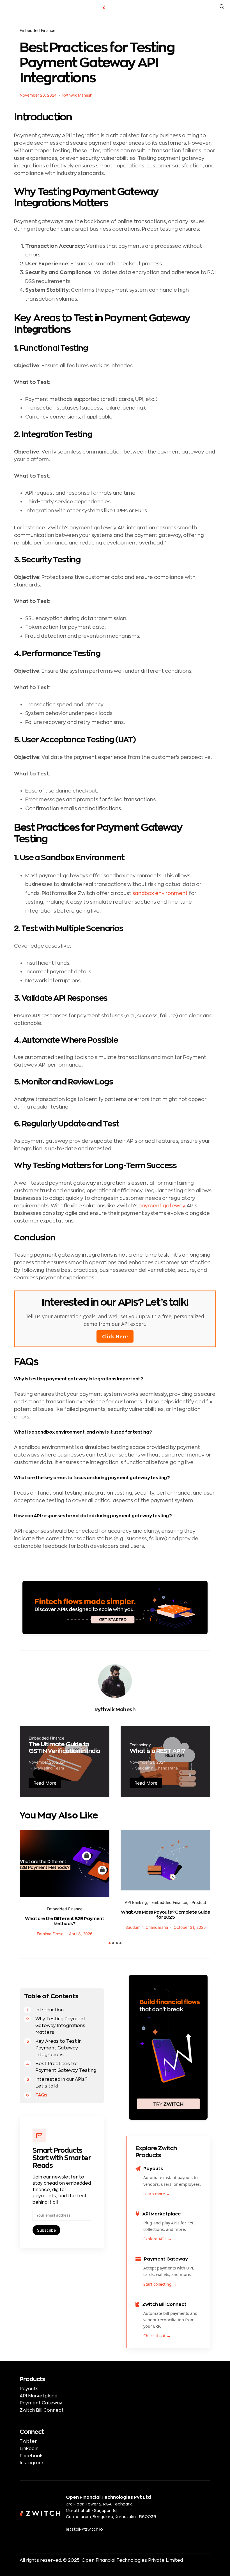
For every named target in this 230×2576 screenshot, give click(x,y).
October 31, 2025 (190, 1927)
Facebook (31, 2456)
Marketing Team (49, 1768)
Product (199, 1902)
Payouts (29, 2389)
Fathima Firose (50, 1934)
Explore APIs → (157, 2239)
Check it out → (157, 2336)
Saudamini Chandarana (157, 1768)
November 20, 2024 (38, 95)
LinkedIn (29, 2449)
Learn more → (157, 2194)
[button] (110, 1943)
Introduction (50, 2010)
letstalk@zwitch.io (84, 2529)
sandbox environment (160, 893)
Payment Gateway (41, 2403)
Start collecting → (160, 2284)
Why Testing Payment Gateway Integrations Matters (60, 2026)
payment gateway (162, 1206)
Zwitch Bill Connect (42, 2410)
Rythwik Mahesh (77, 95)
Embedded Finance (37, 30)
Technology (140, 1745)
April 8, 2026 (81, 1934)
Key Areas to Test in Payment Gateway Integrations (58, 2048)
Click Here (115, 1336)
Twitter (28, 2441)
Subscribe (46, 2230)
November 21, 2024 (148, 1762)
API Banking (136, 1902)
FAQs (41, 2095)
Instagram (31, 2463)
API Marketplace (39, 2396)
